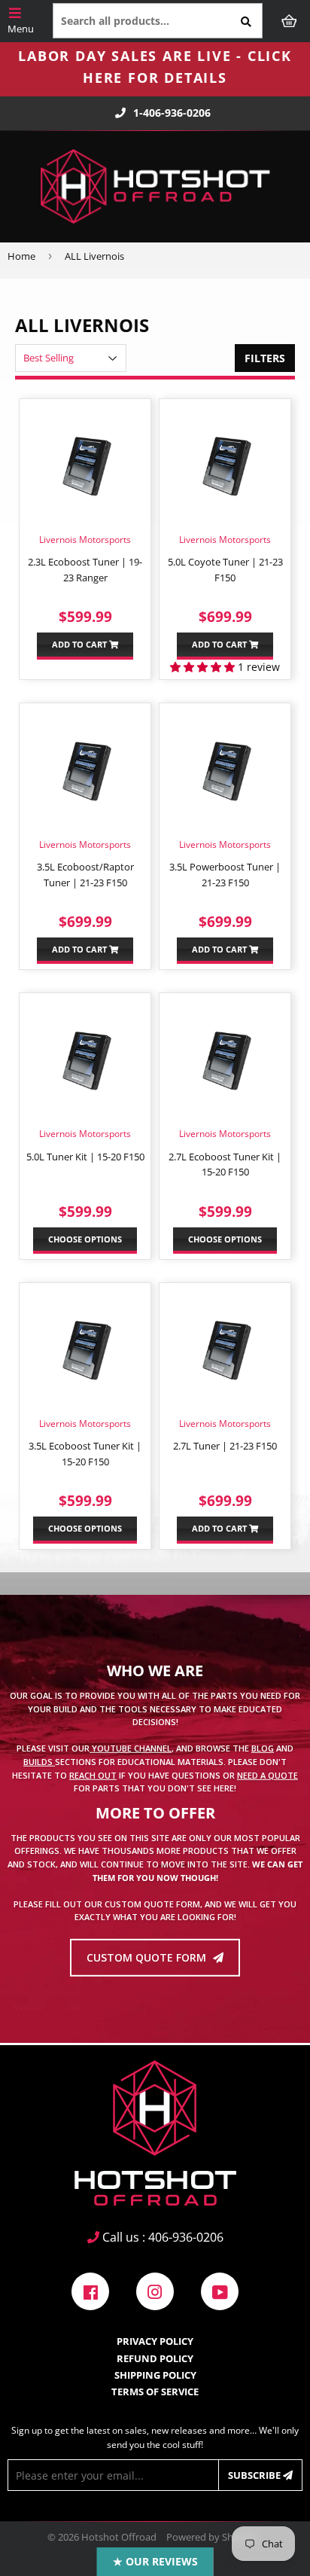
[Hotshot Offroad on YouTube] (220, 2290)
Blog (263, 1748)
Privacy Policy (155, 2341)
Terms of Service (155, 2392)
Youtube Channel (131, 1748)
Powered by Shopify (211, 2537)
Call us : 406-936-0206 (161, 2237)
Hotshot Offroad (119, 2537)
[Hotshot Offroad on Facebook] (90, 2290)
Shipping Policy (155, 2375)
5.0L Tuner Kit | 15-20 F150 (85, 1157)
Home (21, 256)
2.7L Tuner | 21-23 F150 (225, 1446)
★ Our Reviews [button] (155, 2561)
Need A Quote (267, 1774)
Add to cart (81, 644)
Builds (39, 1762)
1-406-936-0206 (172, 113)
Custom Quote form (148, 1957)
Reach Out (93, 1774)
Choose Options (85, 1239)
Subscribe (255, 2475)
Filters (265, 358)
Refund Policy (155, 2358)
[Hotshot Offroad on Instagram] (155, 2290)
